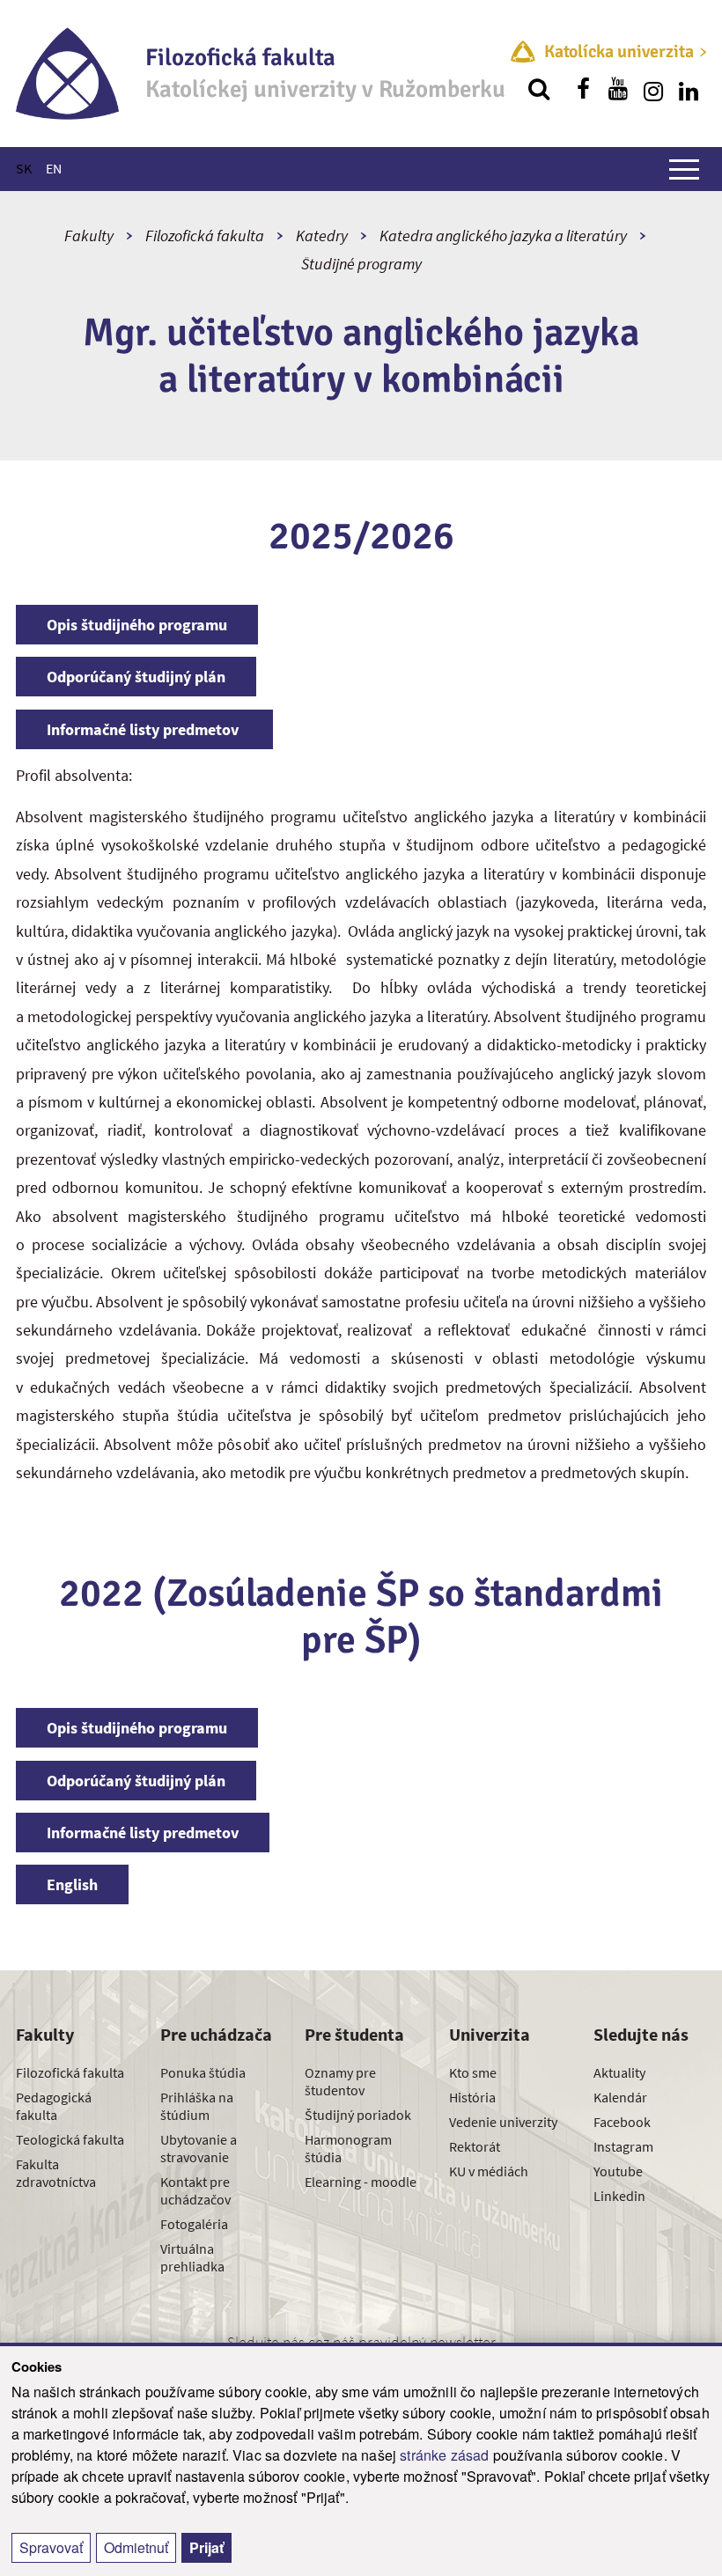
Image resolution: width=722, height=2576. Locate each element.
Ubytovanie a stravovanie (199, 2148)
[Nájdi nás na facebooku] (583, 89)
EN (54, 168)
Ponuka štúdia (203, 2072)
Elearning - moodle (361, 2182)
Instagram (623, 2146)
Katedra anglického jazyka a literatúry (503, 236)
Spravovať (51, 2547)
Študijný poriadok (358, 2115)
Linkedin (619, 2196)
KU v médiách (489, 2171)
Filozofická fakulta (205, 236)
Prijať (206, 2547)
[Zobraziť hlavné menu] (684, 169)
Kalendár (620, 2097)
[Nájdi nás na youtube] (618, 89)
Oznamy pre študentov (340, 2081)
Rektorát (475, 2146)
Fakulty (89, 236)
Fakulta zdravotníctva (56, 2173)
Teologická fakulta (70, 2139)
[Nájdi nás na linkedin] (689, 89)
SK (24, 168)
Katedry (322, 236)
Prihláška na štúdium (197, 2106)
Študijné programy (361, 264)
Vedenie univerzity (503, 2122)
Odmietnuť (136, 2547)
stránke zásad (444, 2455)
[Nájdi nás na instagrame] (653, 89)
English (72, 1884)
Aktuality (619, 2072)
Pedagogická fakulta (54, 2106)
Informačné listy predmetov (144, 729)
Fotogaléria (194, 2224)
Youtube (618, 2171)
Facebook (622, 2122)
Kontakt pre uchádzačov (195, 2190)
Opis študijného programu (137, 625)
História (472, 2097)
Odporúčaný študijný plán (136, 677)
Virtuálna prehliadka (192, 2257)
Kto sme (473, 2072)
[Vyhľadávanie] (539, 89)
